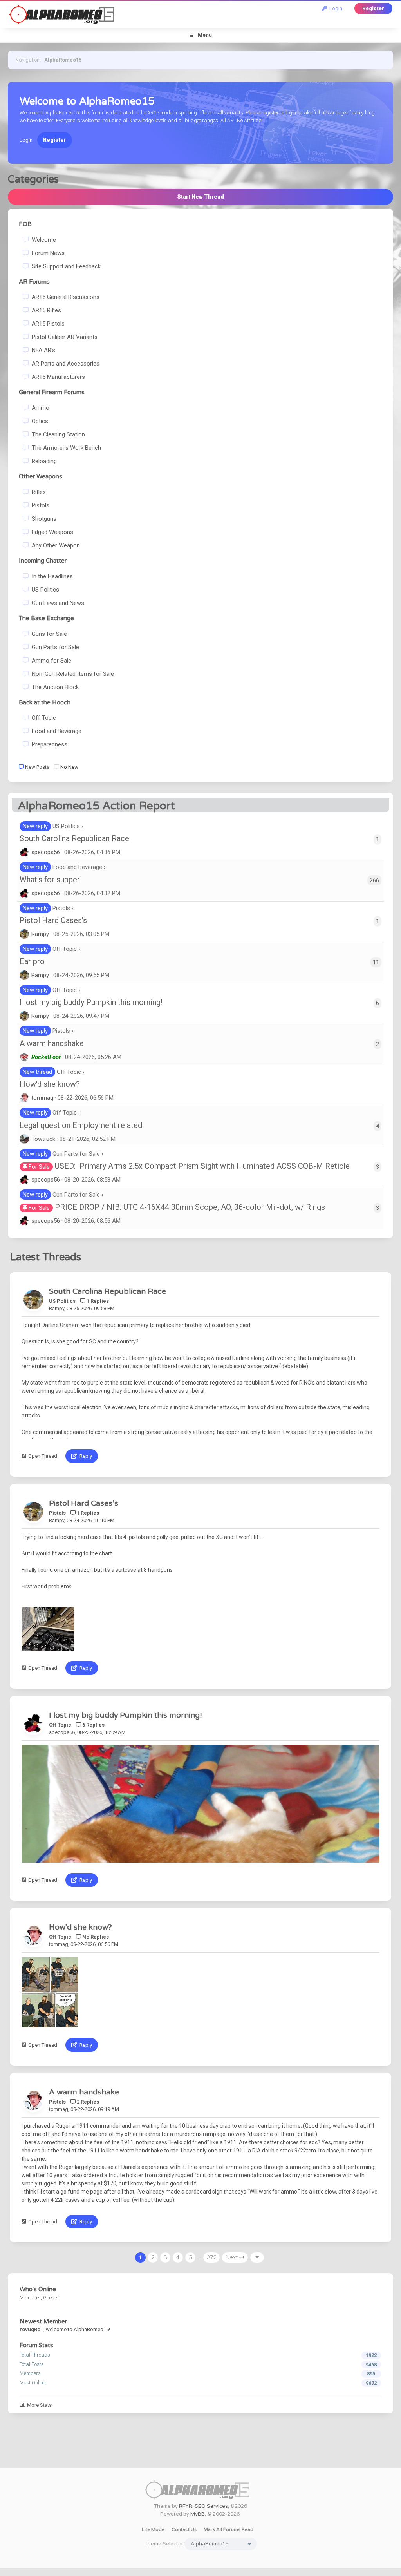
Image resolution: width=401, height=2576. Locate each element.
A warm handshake (52, 1043)
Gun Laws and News (56, 603)
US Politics (44, 590)
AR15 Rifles (45, 310)
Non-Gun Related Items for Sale (71, 674)
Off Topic (42, 718)
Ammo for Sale (50, 661)
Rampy (40, 934)
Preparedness (48, 744)
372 (211, 2257)
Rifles (37, 492)
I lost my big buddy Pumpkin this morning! (91, 1002)
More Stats (38, 2405)
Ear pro (32, 961)
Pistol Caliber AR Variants (63, 337)
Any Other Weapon (54, 545)
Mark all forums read (228, 2529)
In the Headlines (51, 576)
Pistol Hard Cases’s (53, 920)
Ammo (39, 408)
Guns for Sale (48, 634)
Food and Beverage (55, 731)
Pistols (39, 505)
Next (232, 2257)
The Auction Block (54, 687)
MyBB (198, 2514)
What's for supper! (51, 880)
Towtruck (43, 1139)
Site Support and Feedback (65, 266)
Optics (38, 421)
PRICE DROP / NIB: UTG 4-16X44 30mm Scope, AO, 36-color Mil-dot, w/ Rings (190, 1207)
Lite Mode (153, 2529)
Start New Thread (200, 197)
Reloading (43, 461)
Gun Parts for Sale (54, 647)
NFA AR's (42, 350)
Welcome (42, 240)
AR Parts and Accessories (64, 364)
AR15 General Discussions (64, 297)
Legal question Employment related (81, 1125)
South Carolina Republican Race (74, 838)
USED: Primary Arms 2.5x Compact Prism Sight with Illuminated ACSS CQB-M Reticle (202, 1166)
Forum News (47, 253)
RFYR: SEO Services (203, 2506)
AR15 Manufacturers (57, 377)
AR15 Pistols (47, 324)
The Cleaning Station (57, 434)
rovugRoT (32, 2329)
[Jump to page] (257, 2257)
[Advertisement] (200, 2450)
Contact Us (184, 2529)
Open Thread (42, 1456)
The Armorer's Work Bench (65, 448)
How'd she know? (50, 1084)
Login (335, 8)
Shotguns (42, 519)
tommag (42, 1098)
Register (373, 8)
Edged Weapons (51, 532)
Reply (85, 1456)
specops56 (46, 852)
